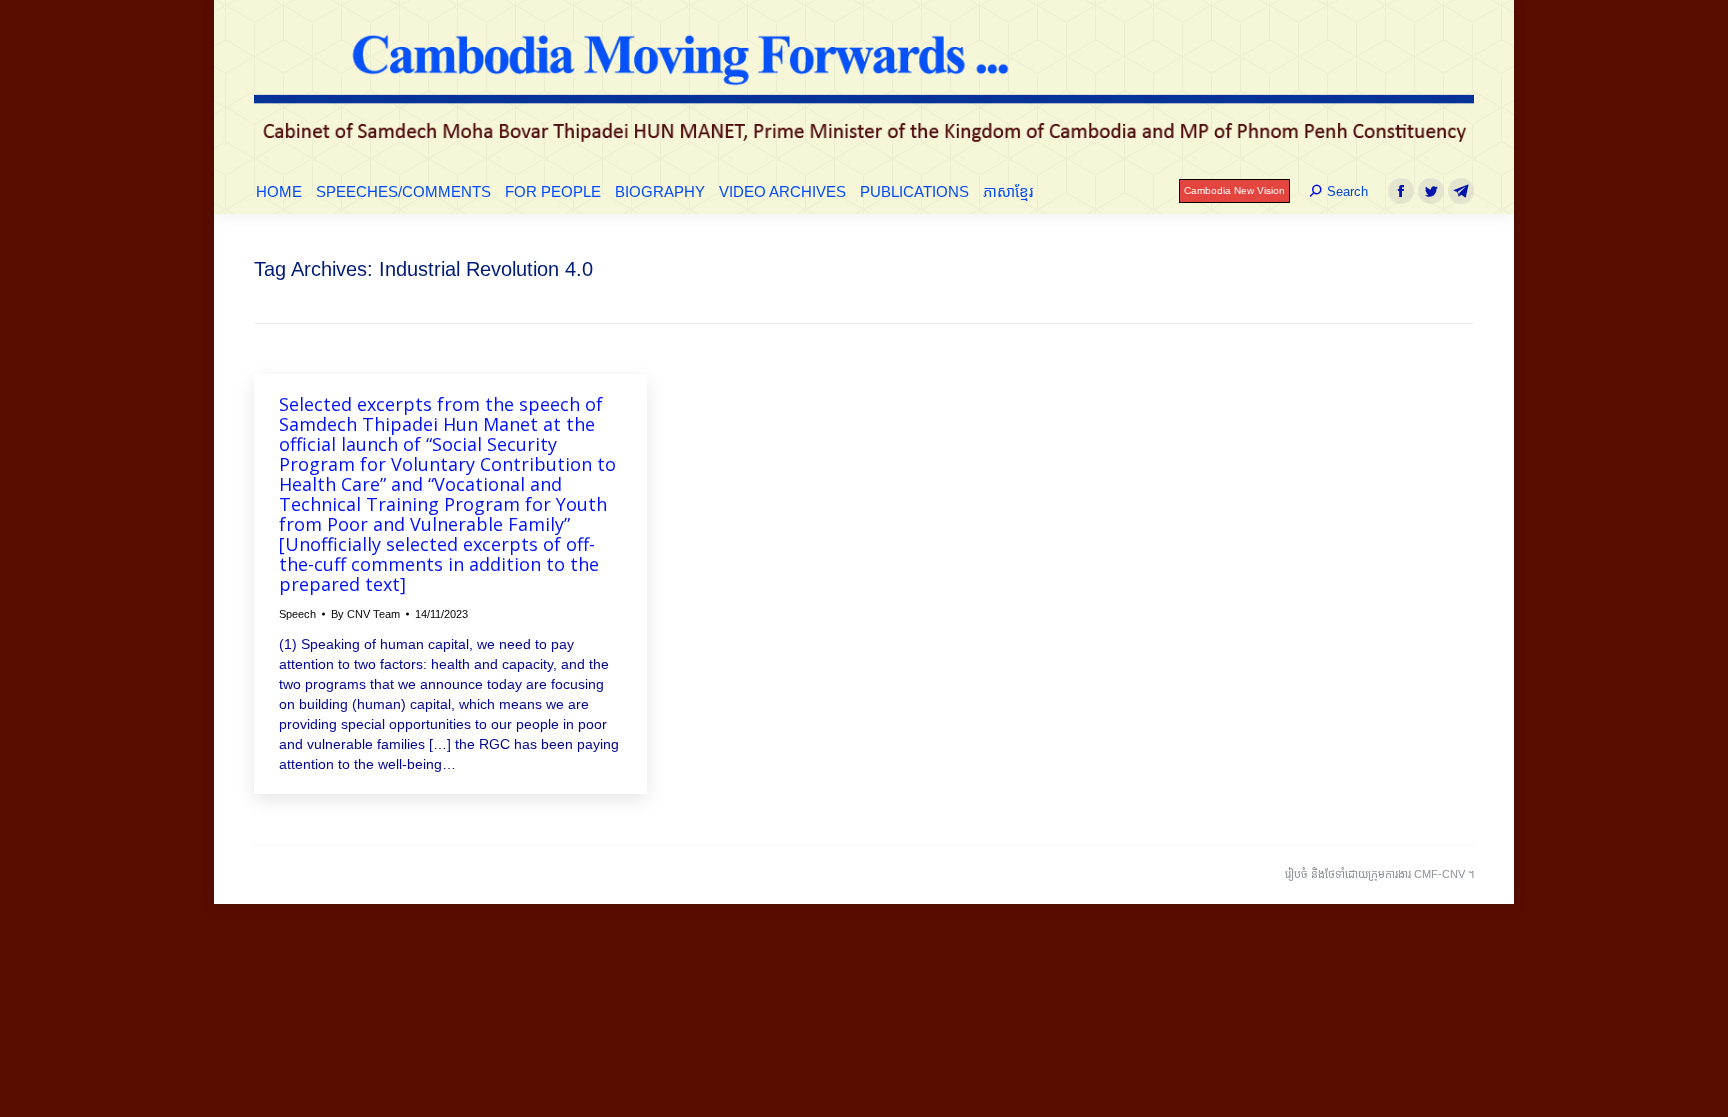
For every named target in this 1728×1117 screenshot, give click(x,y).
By (365, 614)
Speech (297, 614)
